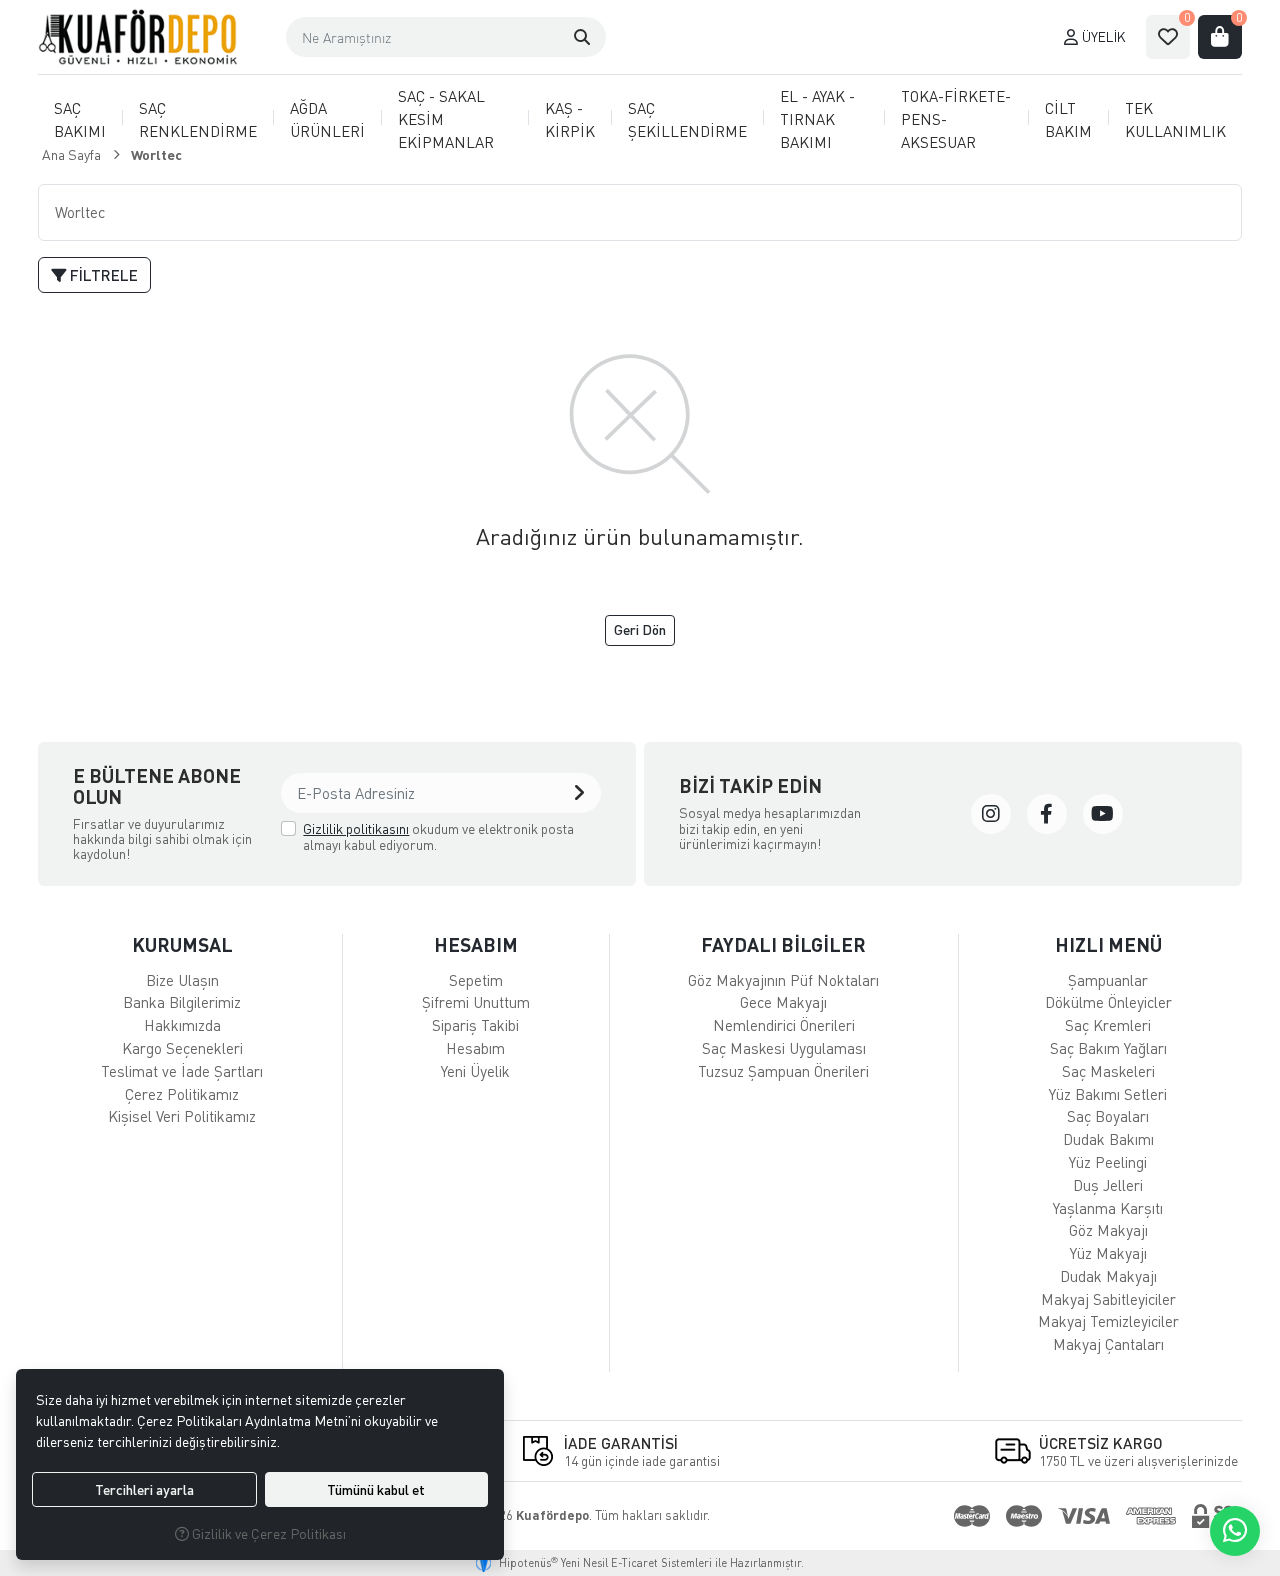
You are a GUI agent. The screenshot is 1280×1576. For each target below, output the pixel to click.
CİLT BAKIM (1068, 119)
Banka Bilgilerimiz (182, 1002)
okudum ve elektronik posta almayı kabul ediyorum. (438, 836)
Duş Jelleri (1108, 1185)
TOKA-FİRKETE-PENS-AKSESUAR (956, 119)
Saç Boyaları (1108, 1116)
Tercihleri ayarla (144, 1489)
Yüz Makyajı (1108, 1253)
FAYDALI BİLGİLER (783, 944)
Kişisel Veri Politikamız (182, 1116)
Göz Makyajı (1108, 1230)
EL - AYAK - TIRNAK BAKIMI (817, 119)
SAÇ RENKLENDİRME (198, 119)
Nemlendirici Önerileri (784, 1025)
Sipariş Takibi (475, 1025)
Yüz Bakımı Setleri (1108, 1094)
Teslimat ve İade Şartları (182, 1071)
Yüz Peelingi (1108, 1162)
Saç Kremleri (1108, 1025)
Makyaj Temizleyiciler (1108, 1321)
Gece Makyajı (783, 1002)
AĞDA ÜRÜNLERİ (327, 119)
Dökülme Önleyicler (1108, 1002)
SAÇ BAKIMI (80, 119)
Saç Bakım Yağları (1108, 1048)
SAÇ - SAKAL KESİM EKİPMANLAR (446, 119)
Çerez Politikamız (182, 1094)
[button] (582, 37)
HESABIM (476, 944)
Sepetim (476, 980)
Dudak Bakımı (1108, 1139)
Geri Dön (640, 629)
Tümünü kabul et (376, 1489)
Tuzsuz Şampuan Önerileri (783, 1071)
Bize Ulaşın (182, 980)
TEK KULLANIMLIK (1175, 119)
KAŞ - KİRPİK (570, 119)
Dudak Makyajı (1108, 1276)
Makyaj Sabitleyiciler (1108, 1299)
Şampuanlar (1108, 980)
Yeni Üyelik (475, 1071)
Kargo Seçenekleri (182, 1048)
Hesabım (475, 1048)
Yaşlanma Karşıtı (1108, 1208)
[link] (991, 814)
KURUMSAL (182, 944)
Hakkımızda (182, 1025)
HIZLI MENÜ (1108, 944)
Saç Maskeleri (1108, 1071)
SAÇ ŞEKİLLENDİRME (687, 119)
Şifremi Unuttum (476, 1002)
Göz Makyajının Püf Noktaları (783, 980)
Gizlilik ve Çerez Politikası (267, 1533)
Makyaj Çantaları (1108, 1344)
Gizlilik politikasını (356, 828)
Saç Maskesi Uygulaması (784, 1048)
